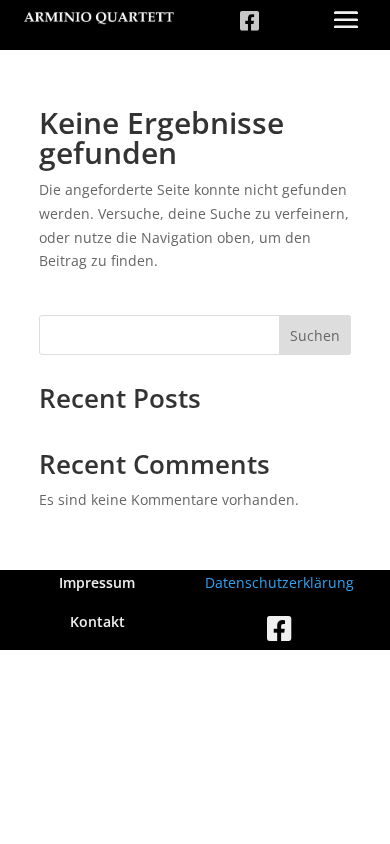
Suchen (315, 335)
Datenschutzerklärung (279, 582)
